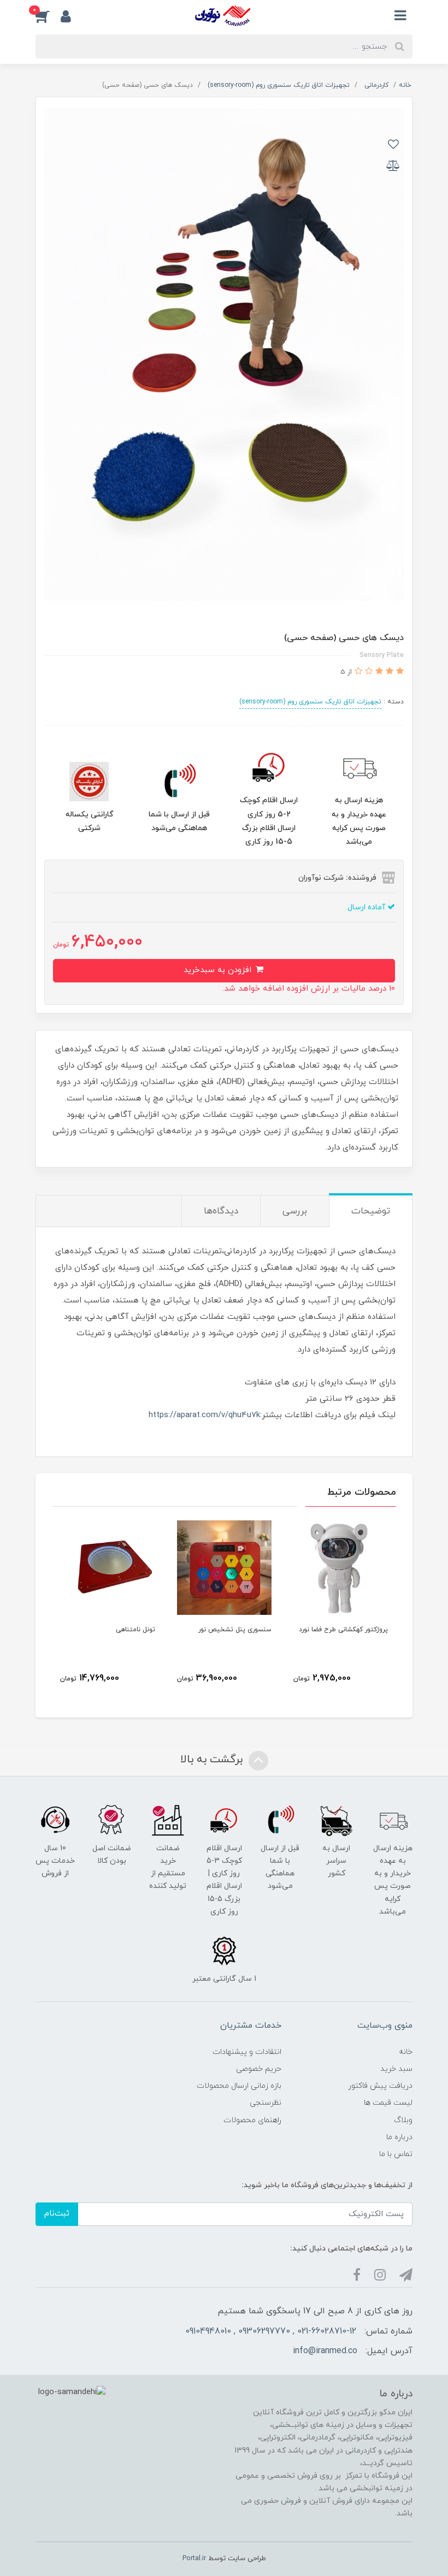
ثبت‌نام (57, 2214)
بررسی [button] (295, 1211)
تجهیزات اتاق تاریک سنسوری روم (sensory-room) (310, 702)
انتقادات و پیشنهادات (247, 2052)
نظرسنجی (266, 2103)
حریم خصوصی (259, 2069)
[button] (48, 16)
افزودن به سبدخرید (219, 970)
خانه (406, 2052)
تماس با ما (396, 2154)
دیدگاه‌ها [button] (221, 1211)
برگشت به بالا (213, 1760)
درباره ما (399, 2137)
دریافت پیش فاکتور (380, 2086)
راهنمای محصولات (252, 2120)
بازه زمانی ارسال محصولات (239, 2086)
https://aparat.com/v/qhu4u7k (204, 1415)
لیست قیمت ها (388, 2103)
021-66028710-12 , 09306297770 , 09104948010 (271, 2331)
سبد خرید (396, 2069)
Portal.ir (194, 2559)
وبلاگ (403, 2120)
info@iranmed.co (325, 2351)
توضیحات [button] (371, 1211)
